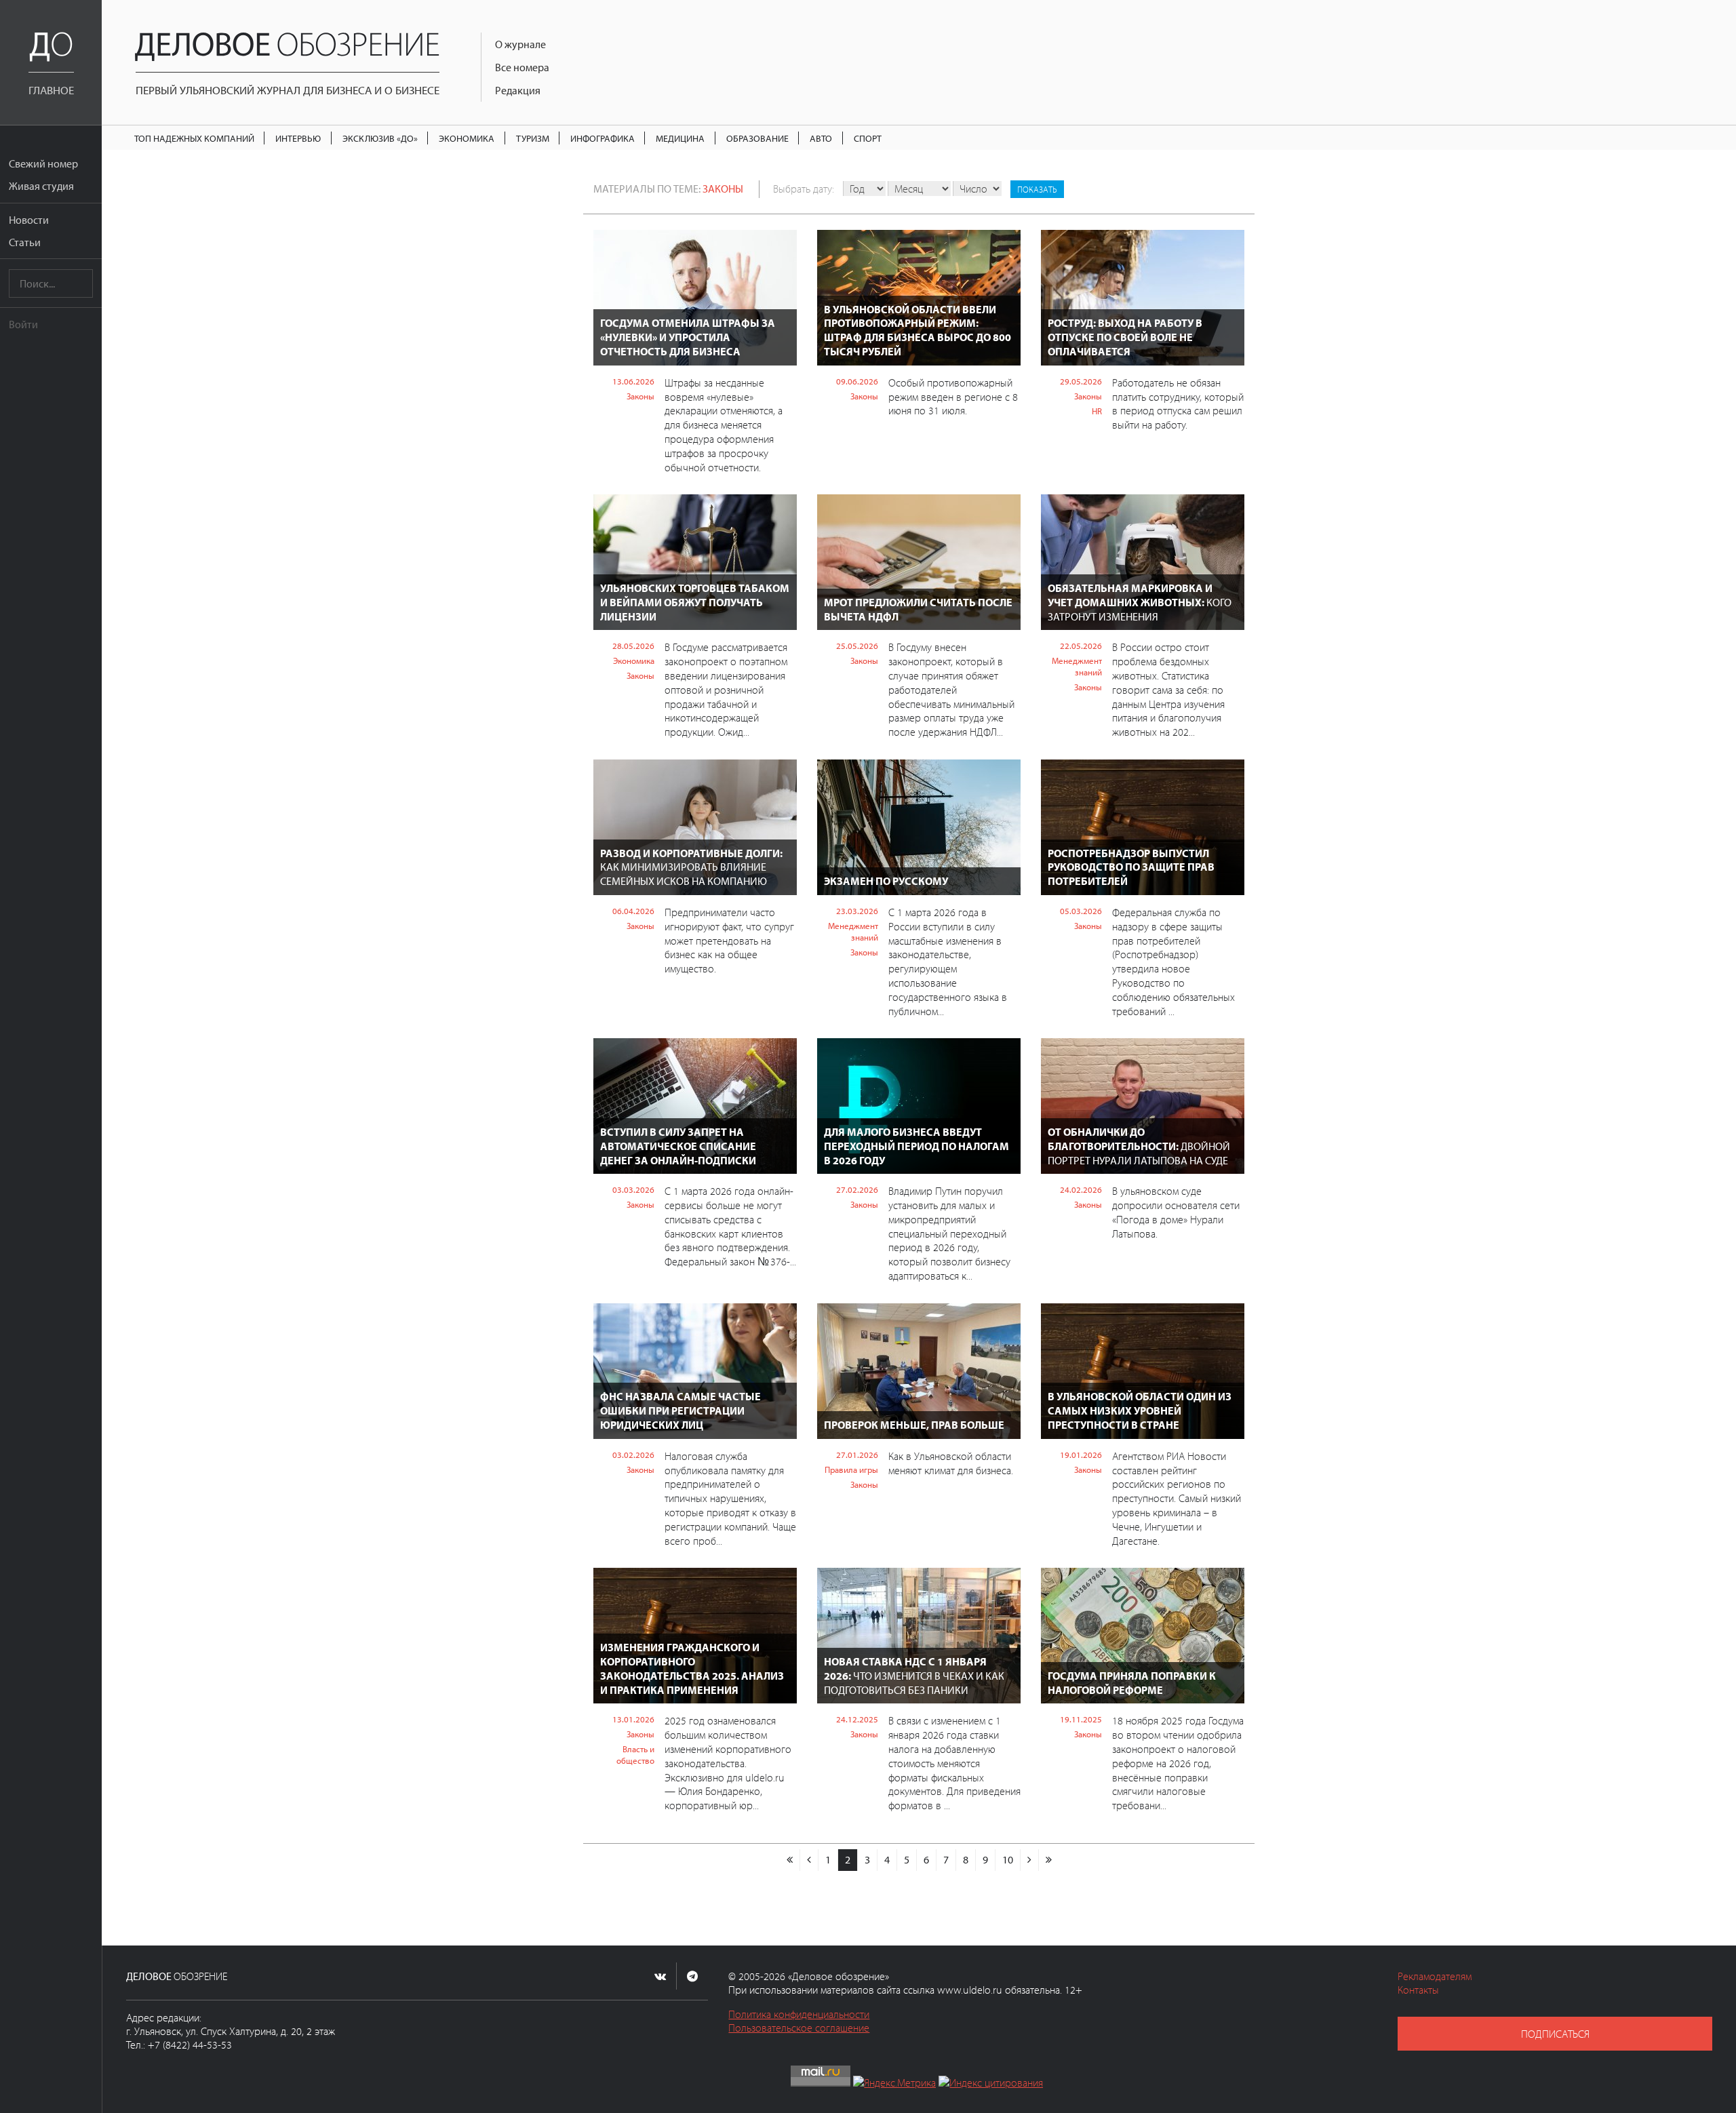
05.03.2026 (1081, 911)
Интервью (298, 138)
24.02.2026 (1081, 1189)
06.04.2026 (633, 911)
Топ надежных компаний (194, 138)
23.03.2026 (857, 911)
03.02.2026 (633, 1455)
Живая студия (41, 186)
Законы (723, 189)
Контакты (1418, 1990)
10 (1008, 1859)
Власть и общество (635, 1755)
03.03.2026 (633, 1189)
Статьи (25, 242)
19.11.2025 (1081, 1719)
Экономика (467, 138)
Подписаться (1555, 2034)
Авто (821, 138)
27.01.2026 (857, 1455)
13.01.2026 (633, 1719)
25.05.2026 (857, 646)
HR (1097, 411)
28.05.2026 (633, 646)
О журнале (520, 44)
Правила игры (851, 1469)
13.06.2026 (633, 381)
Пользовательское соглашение (799, 2028)
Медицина (680, 138)
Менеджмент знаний (1077, 666)
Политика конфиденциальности (799, 2014)
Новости (29, 220)
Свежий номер (43, 163)
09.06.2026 (857, 381)
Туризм (533, 138)
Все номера (522, 67)
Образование (757, 138)
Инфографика (603, 138)
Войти (23, 324)
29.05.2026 (1081, 381)
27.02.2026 (857, 1189)
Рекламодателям (1435, 1976)
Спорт (868, 138)
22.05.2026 (1081, 646)
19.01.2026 (1081, 1455)
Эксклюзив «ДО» (380, 138)
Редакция (518, 90)
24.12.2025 (857, 1719)
